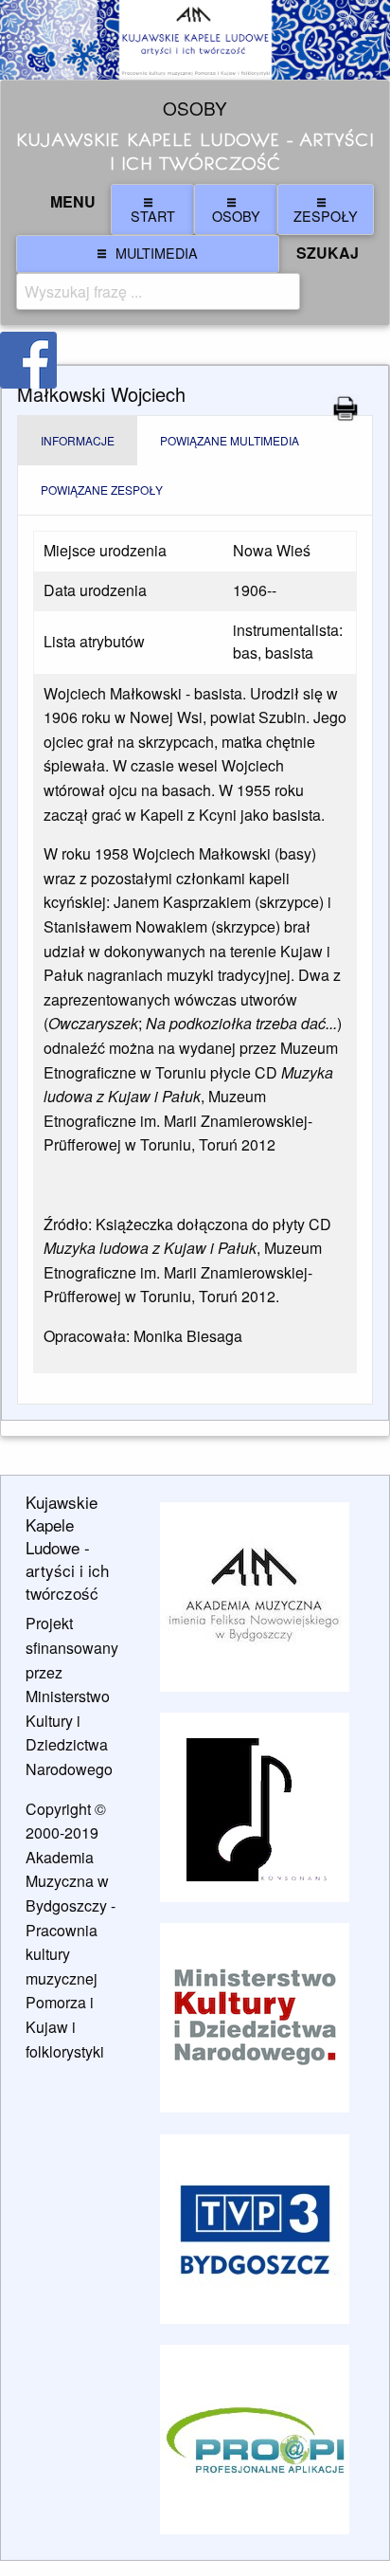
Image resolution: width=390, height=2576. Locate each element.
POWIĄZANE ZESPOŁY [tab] (102, 490)
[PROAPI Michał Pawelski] (255, 2440)
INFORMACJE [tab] (78, 440)
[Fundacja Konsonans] (255, 1807)
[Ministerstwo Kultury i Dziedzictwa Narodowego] (255, 2018)
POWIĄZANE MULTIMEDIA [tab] (230, 440)
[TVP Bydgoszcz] (255, 2229)
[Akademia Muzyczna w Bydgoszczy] (255, 1596)
